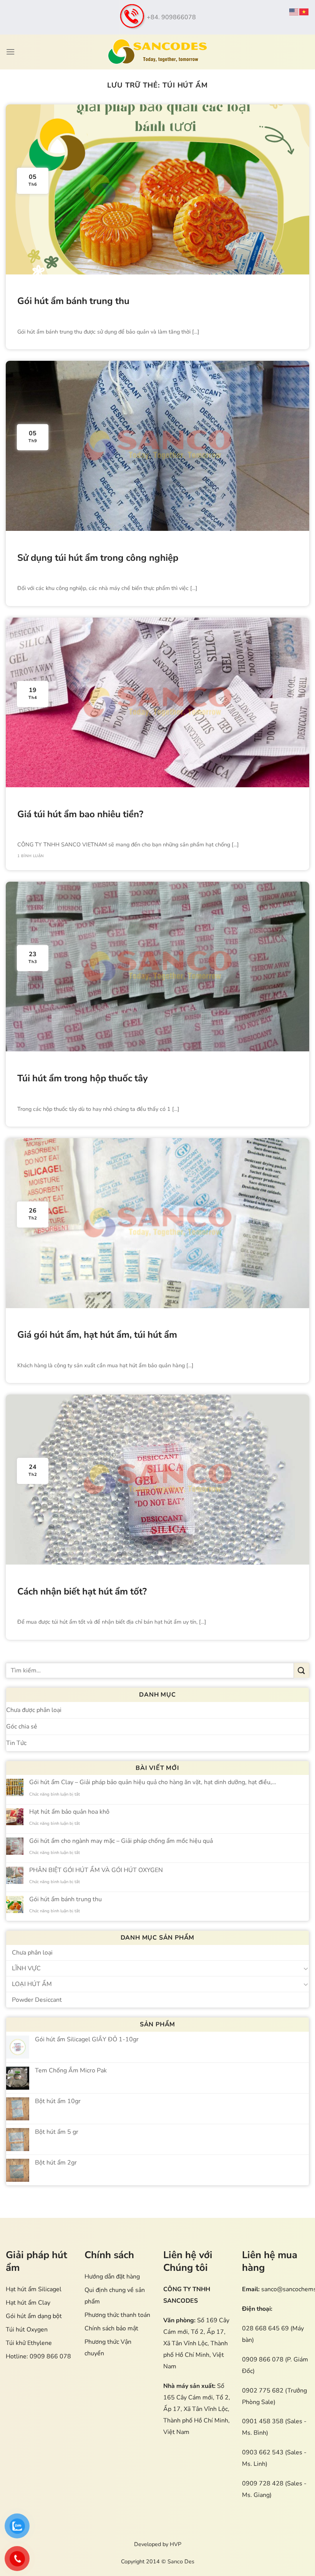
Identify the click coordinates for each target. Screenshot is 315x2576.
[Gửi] (302, 1670)
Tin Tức (16, 1743)
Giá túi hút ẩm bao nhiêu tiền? (80, 814)
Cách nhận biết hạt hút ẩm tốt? (82, 1592)
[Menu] (10, 52)
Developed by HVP (158, 2544)
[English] (294, 12)
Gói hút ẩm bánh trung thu (73, 301)
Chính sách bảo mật (111, 2328)
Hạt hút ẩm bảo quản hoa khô (69, 1812)
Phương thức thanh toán (117, 2315)
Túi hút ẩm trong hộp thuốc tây (83, 1078)
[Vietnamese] (304, 12)
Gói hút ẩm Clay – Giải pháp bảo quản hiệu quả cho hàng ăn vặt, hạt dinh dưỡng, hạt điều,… (153, 1782)
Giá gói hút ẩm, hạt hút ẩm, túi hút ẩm (97, 1335)
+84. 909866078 (171, 17)
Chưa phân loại (32, 1953)
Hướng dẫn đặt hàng (112, 2277)
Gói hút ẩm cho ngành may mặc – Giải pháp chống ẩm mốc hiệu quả (121, 1841)
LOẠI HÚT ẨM (32, 1984)
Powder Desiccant (37, 2000)
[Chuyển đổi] (306, 1968)
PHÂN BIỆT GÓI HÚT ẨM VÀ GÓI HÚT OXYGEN (96, 1870)
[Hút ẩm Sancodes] (157, 52)
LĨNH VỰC (26, 1968)
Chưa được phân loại (34, 1710)
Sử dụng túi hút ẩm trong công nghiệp (98, 558)
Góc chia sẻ (22, 1727)
